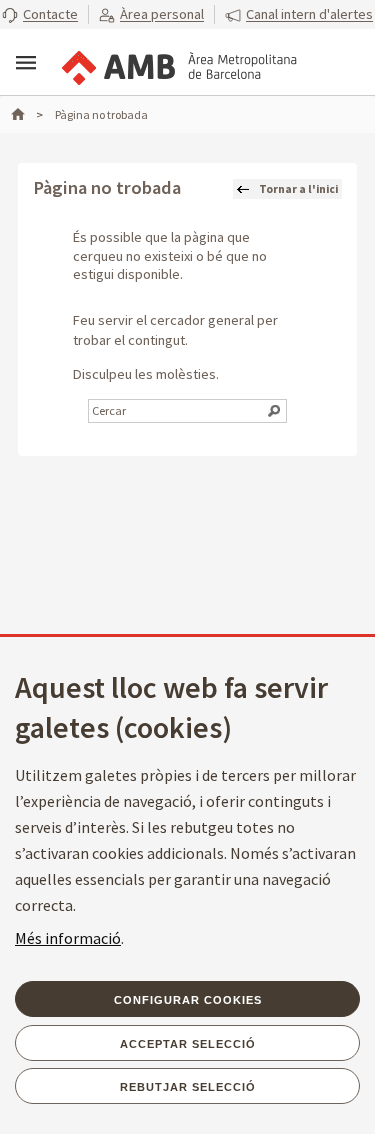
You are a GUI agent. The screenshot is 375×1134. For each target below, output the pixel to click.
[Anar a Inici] (27, 114)
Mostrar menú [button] (26, 63)
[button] (40, 15)
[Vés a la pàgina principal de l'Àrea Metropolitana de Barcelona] (178, 64)
